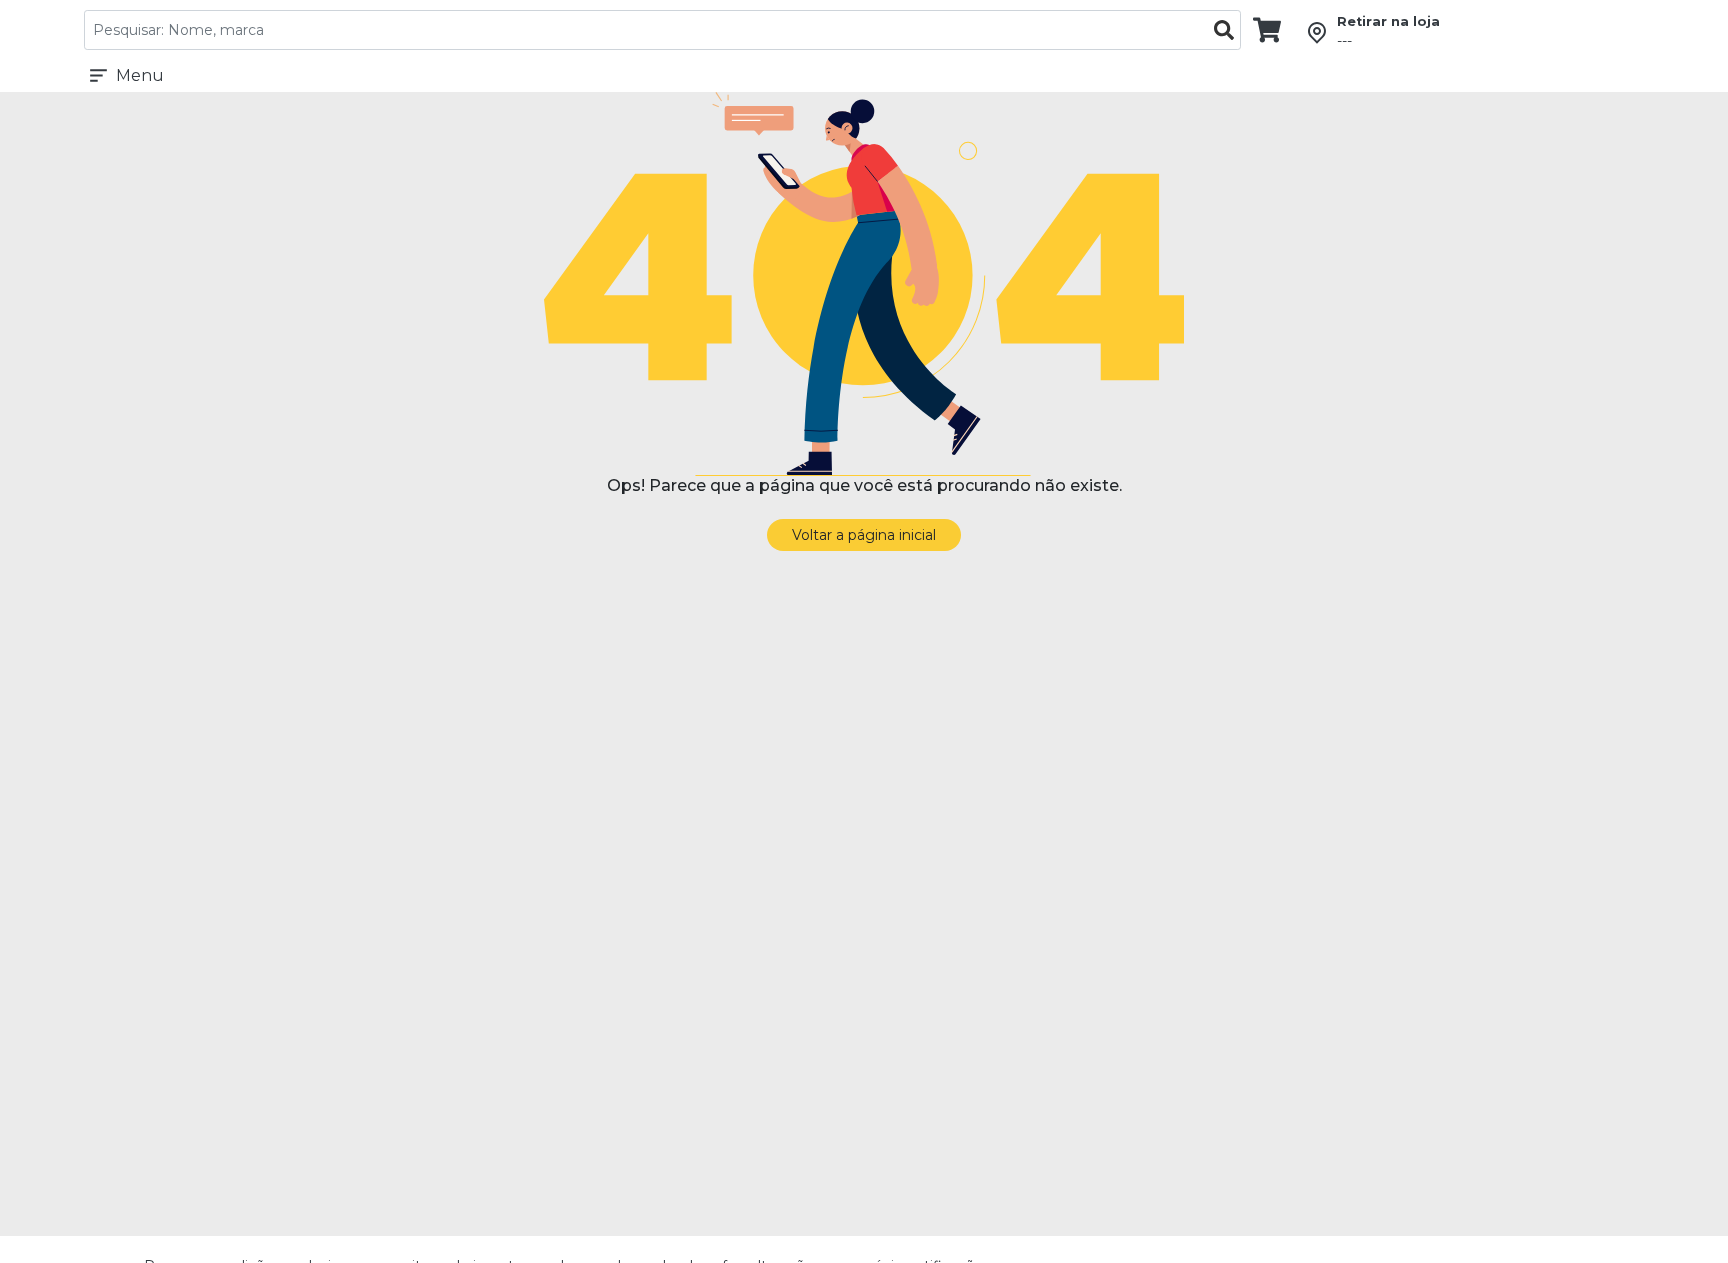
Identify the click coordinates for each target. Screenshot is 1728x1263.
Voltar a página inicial (864, 535)
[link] (1267, 28)
